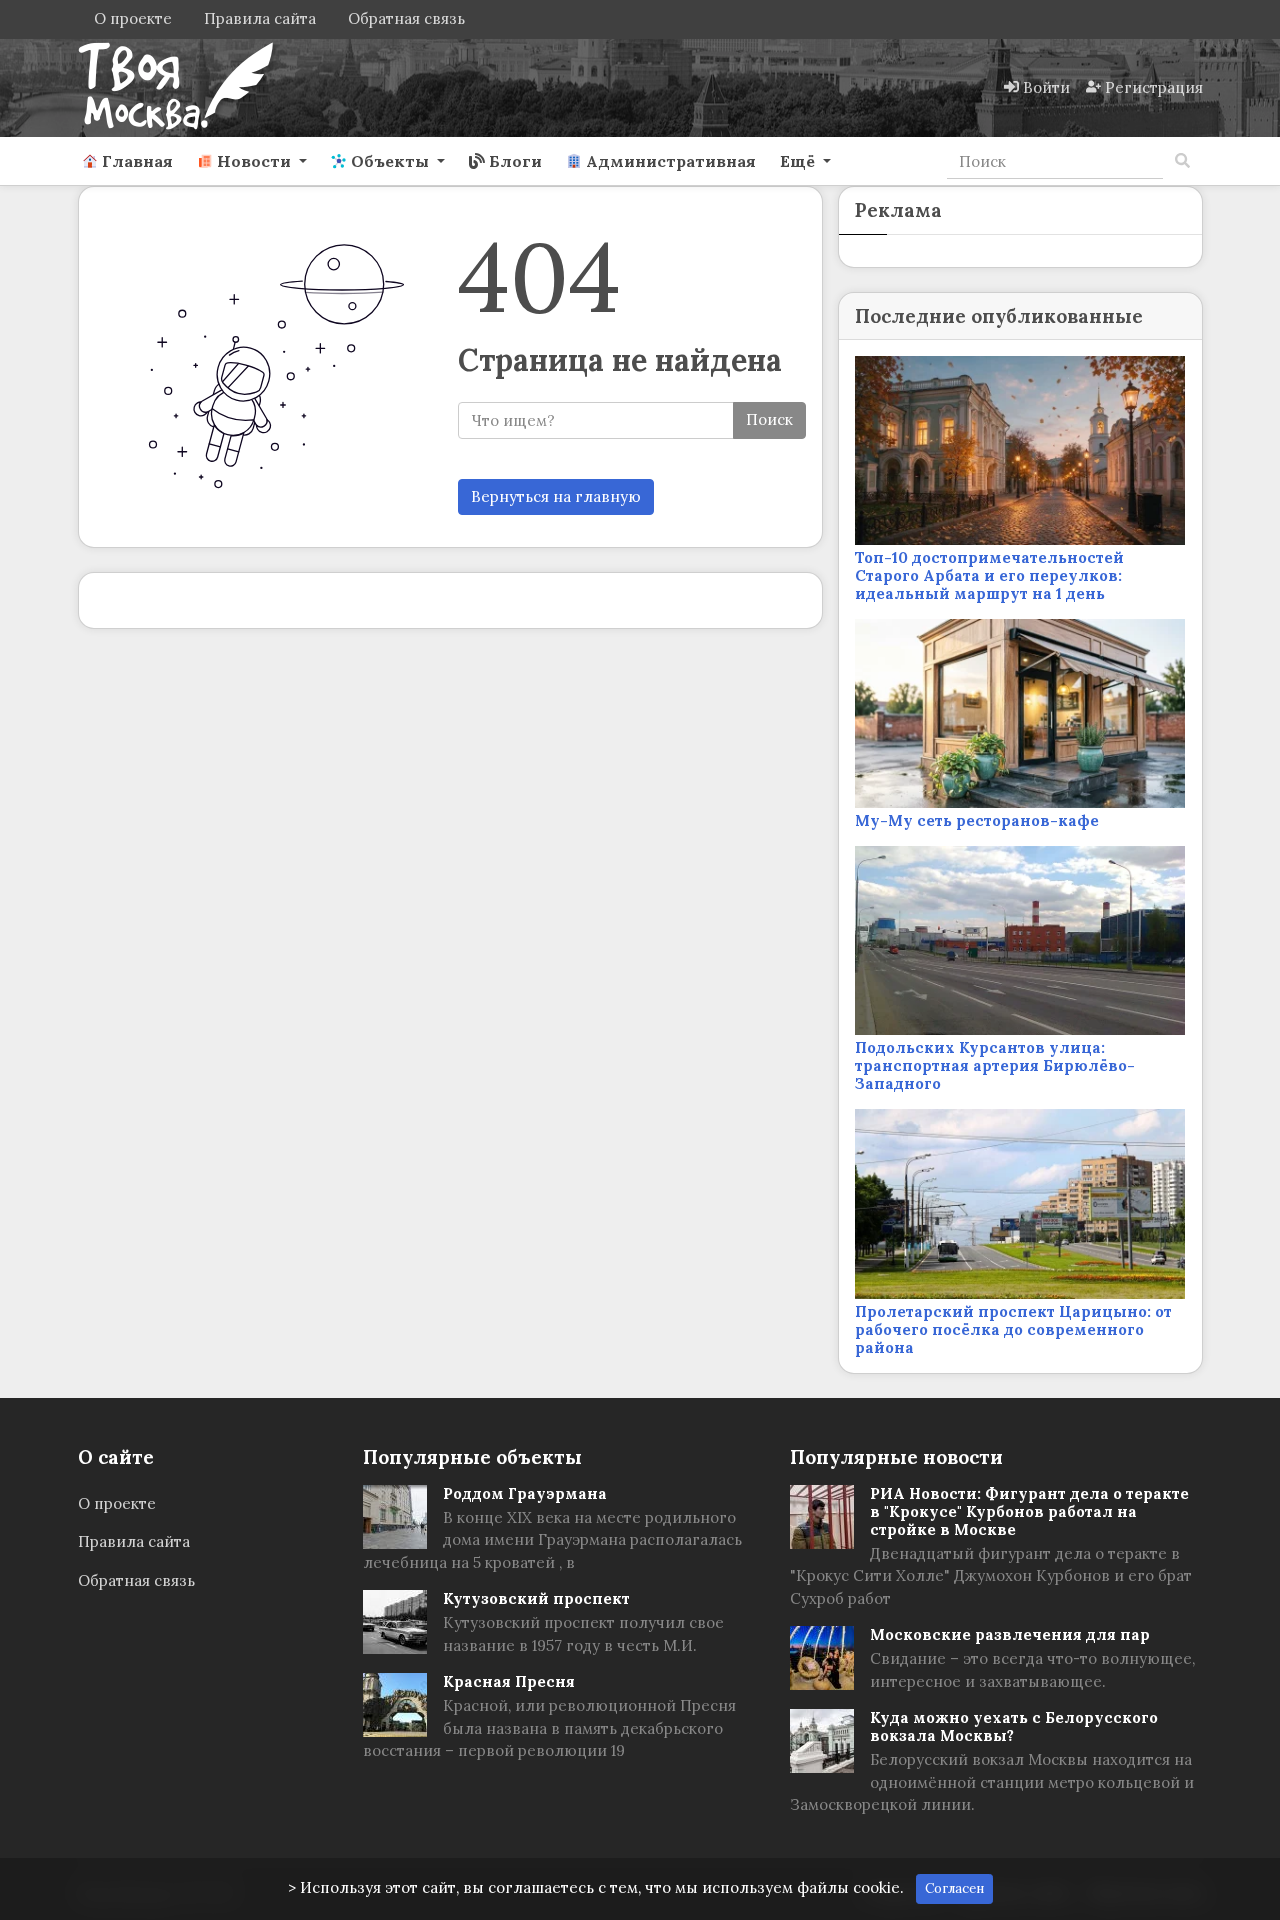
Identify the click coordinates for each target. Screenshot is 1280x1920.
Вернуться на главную (556, 496)
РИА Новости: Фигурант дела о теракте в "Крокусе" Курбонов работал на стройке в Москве (1029, 1511)
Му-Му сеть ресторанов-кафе (977, 820)
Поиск (769, 419)
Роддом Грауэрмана (525, 1493)
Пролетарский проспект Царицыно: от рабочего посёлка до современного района (1013, 1329)
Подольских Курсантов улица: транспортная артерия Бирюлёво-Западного (995, 1065)
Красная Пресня (509, 1681)
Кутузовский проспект (536, 1598)
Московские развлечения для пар (1010, 1634)
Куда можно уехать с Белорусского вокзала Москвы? (1014, 1726)
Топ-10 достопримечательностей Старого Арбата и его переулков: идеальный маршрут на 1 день (989, 575)
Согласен (954, 1888)
